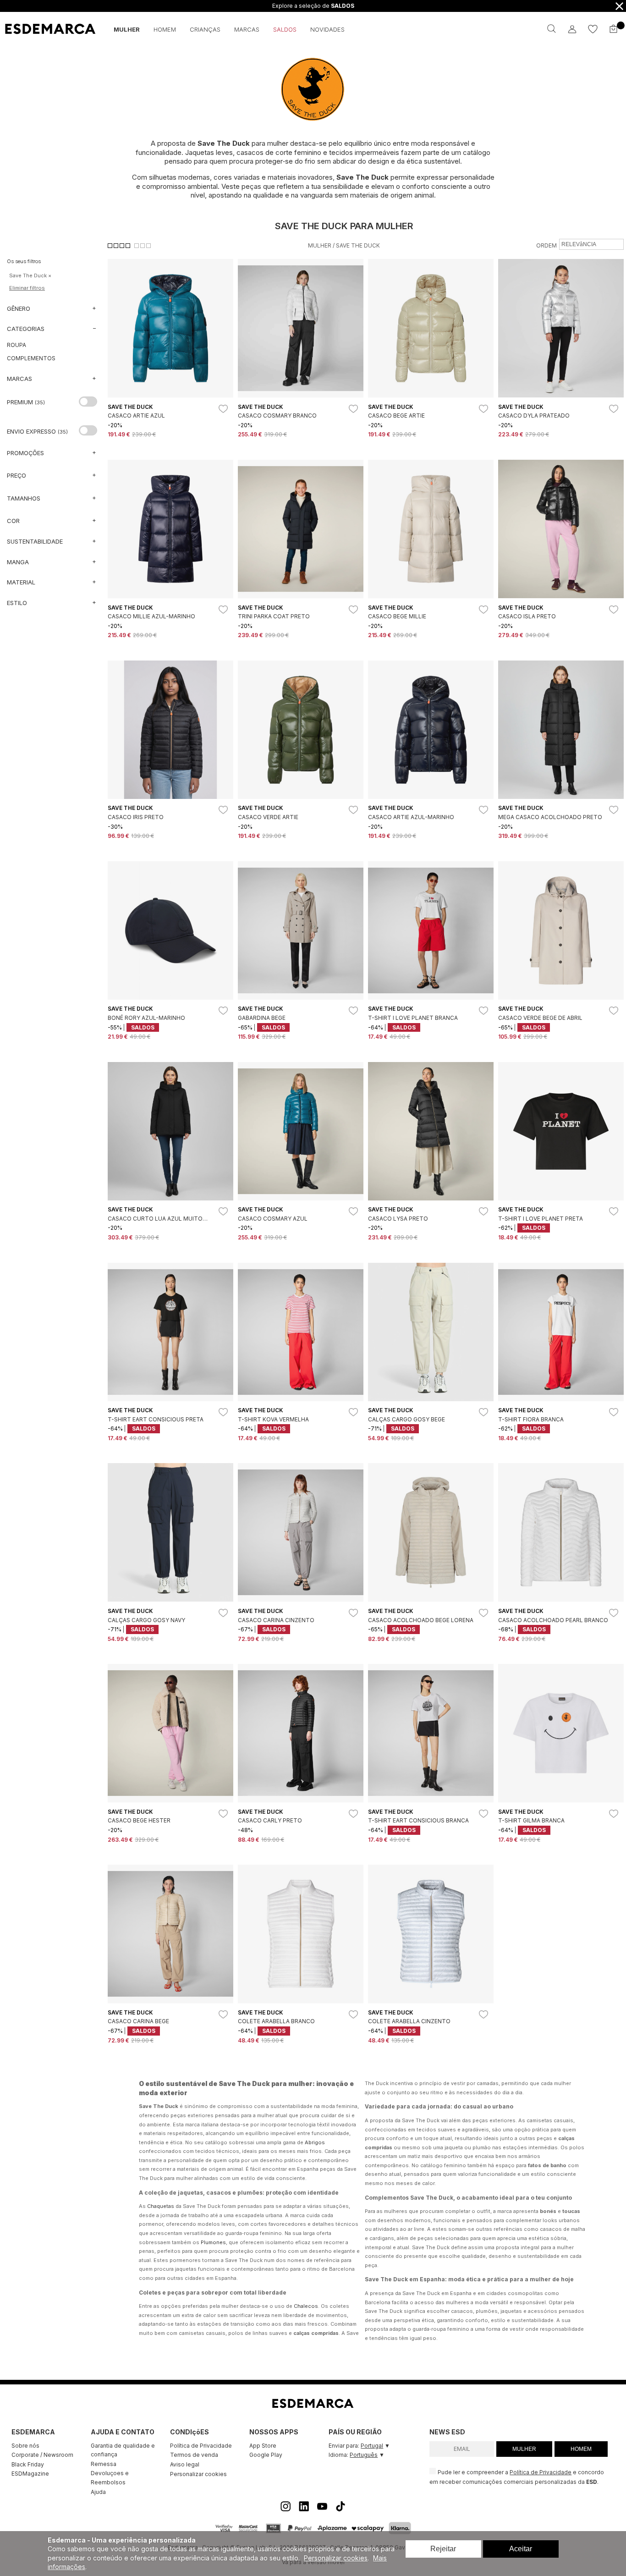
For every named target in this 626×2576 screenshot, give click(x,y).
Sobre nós (25, 2446)
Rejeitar (443, 2549)
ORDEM (546, 245)
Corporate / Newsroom (42, 2455)
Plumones (213, 2242)
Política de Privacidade (201, 2446)
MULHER (524, 2449)
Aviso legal (185, 2464)
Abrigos (315, 2142)
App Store (263, 2446)
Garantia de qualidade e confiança (123, 2450)
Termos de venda (194, 2455)
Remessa (104, 2464)
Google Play (266, 2455)
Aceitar (521, 2549)
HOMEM (581, 2449)
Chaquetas (161, 2206)
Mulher (320, 245)
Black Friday (28, 2464)
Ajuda (98, 2492)
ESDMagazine (30, 2474)
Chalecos (306, 2306)
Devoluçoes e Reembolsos (110, 2478)
